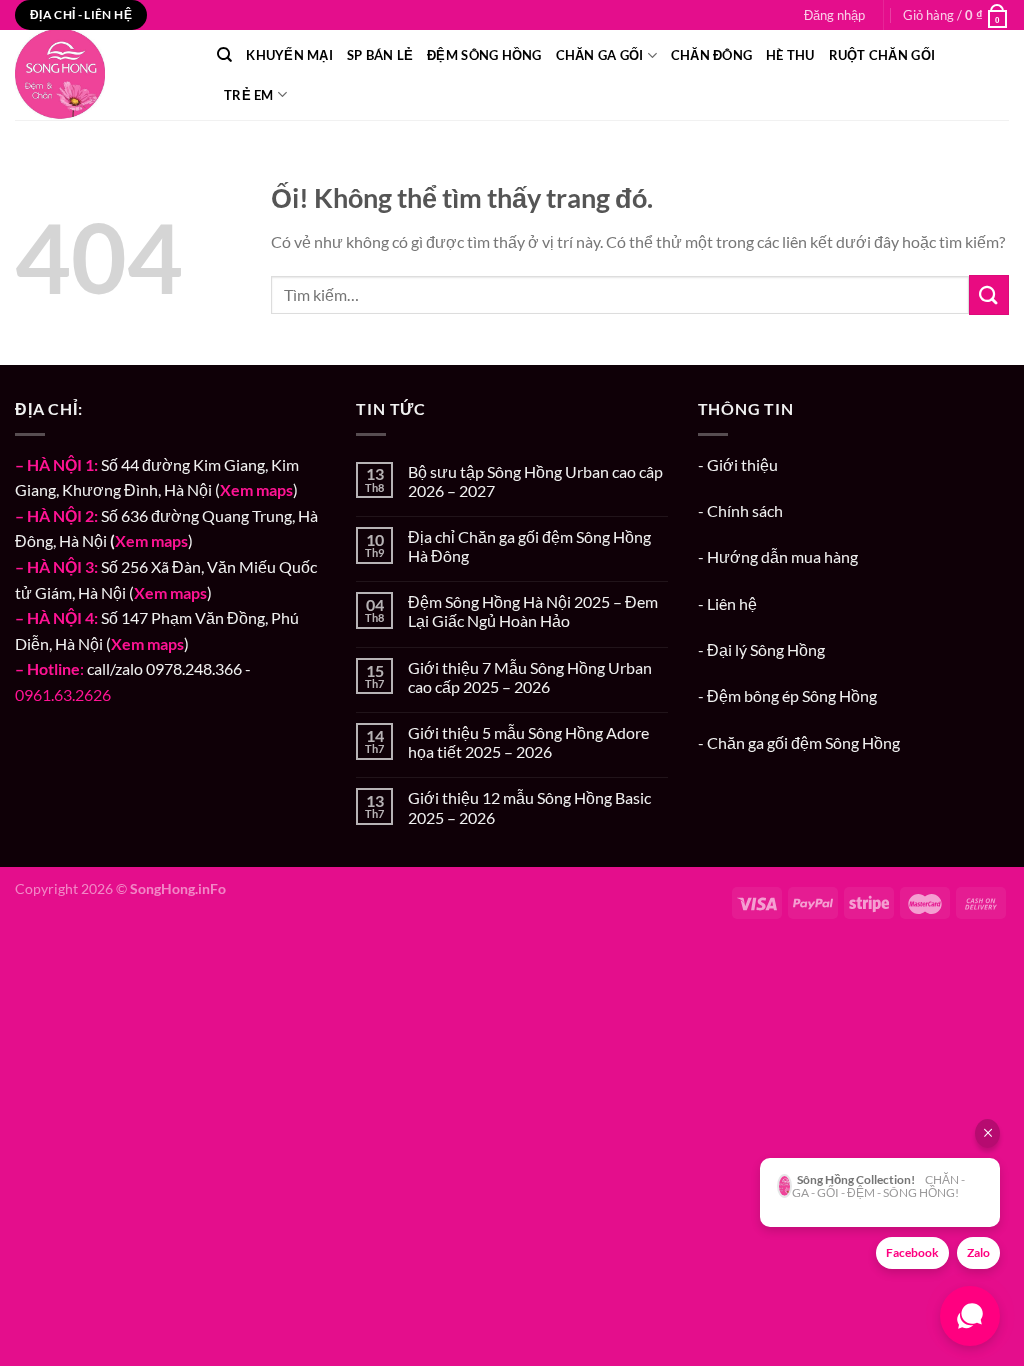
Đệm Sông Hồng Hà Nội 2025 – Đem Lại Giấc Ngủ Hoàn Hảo (533, 611)
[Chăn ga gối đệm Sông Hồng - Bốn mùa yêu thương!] (101, 75)
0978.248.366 (194, 668)
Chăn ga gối (600, 55)
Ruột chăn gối (882, 55)
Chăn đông (711, 55)
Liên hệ (732, 603)
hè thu (790, 55)
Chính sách (745, 510)
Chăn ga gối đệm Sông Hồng (803, 742)
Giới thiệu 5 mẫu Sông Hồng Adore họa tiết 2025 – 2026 (528, 742)
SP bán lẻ (380, 55)
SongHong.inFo (178, 888)
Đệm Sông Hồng (484, 55)
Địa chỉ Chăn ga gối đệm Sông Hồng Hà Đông (529, 546)
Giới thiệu (742, 464)
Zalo (978, 1252)
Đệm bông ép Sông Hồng (792, 695)
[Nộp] (989, 294)
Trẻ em (249, 95)
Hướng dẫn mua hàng (782, 556)
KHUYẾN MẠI (289, 55)
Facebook (912, 1252)
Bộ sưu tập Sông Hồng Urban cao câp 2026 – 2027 (535, 481)
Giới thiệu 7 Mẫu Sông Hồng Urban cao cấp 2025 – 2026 (530, 677)
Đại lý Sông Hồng (766, 649)
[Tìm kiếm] (224, 55)
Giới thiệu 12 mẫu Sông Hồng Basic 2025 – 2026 (529, 807)
